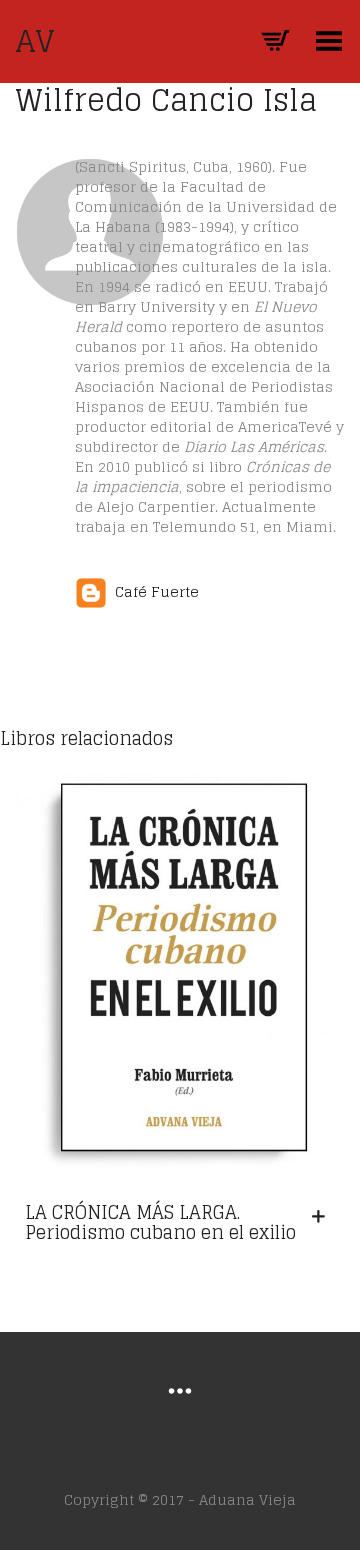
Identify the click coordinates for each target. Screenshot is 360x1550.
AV (35, 41)
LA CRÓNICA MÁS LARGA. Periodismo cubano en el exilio (160, 1222)
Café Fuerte (157, 591)
